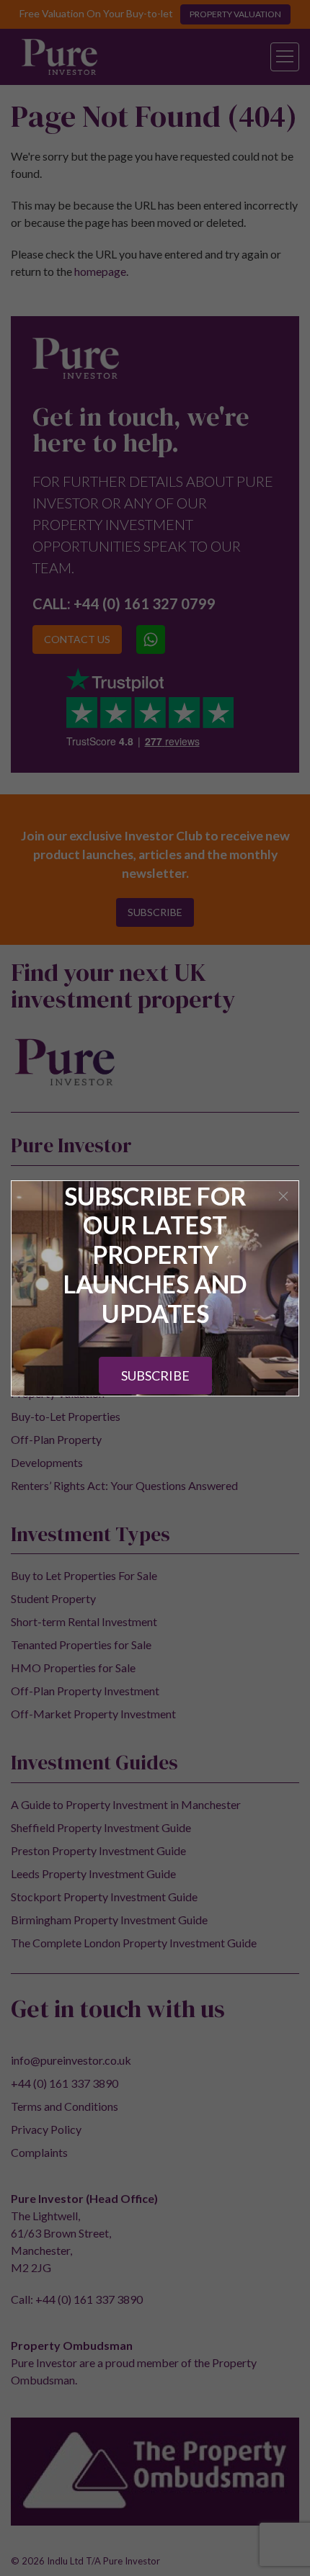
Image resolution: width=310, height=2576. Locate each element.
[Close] (283, 1196)
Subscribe (155, 1375)
